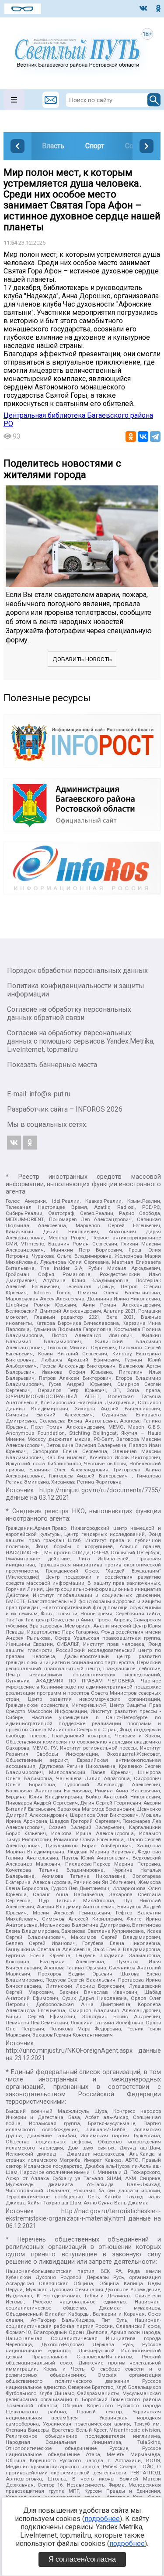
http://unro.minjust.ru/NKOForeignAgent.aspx (69, 2051)
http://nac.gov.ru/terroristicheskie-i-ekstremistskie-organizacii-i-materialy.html (83, 2215)
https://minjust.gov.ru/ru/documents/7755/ (100, 1490)
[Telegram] (155, 437)
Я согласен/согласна (82, 2559)
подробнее (102, 2519)
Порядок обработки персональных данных (77, 971)
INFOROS (90, 1109)
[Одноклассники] (131, 437)
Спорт (95, 146)
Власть (53, 146)
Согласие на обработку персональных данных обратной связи (69, 1013)
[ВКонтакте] (143, 437)
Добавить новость (82, 659)
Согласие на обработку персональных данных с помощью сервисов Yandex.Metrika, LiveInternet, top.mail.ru (81, 1041)
